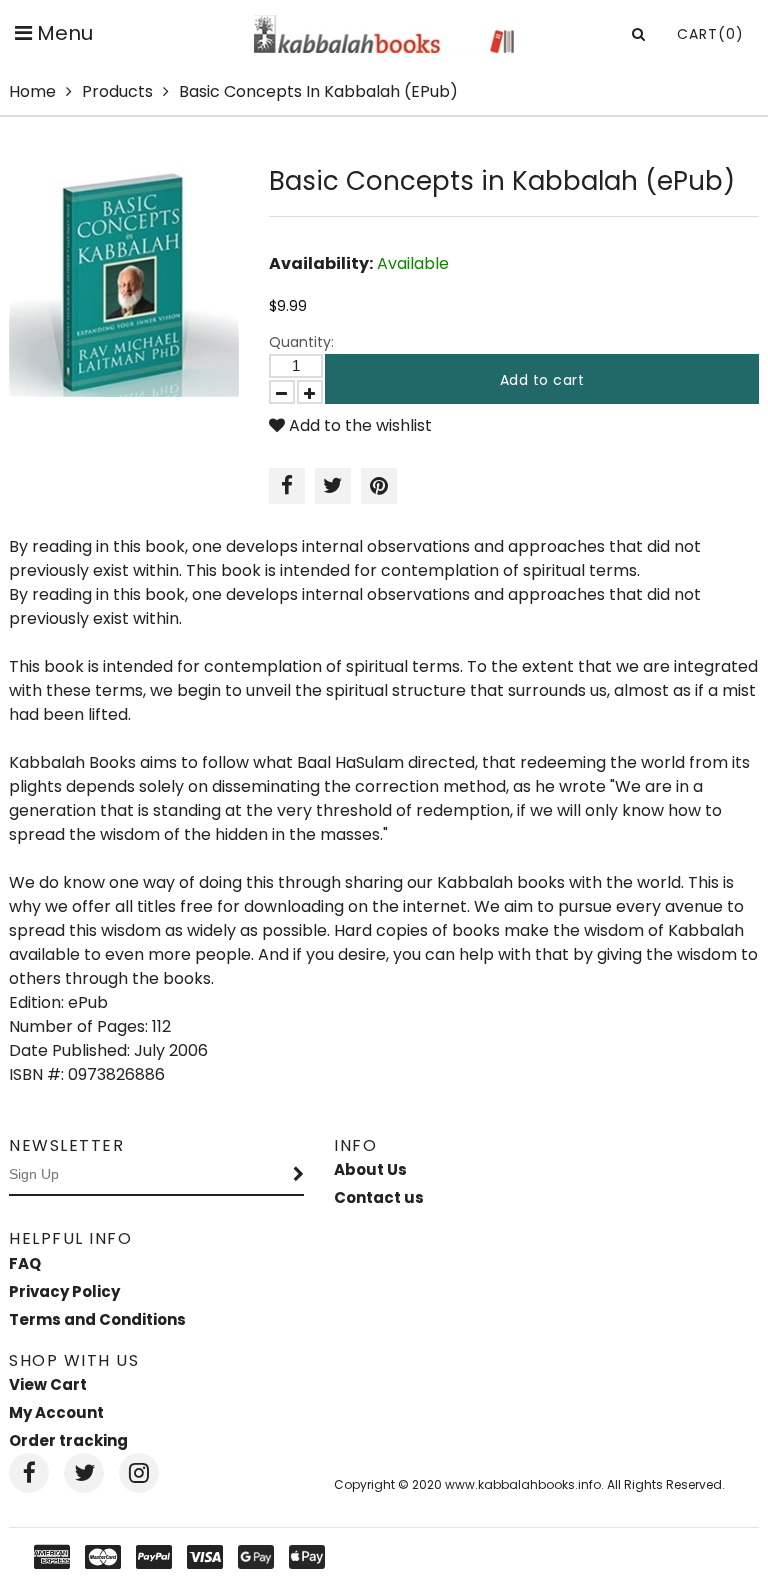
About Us (370, 1169)
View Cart (48, 1384)
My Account (56, 1412)
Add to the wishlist (358, 425)
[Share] (287, 486)
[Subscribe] (299, 1175)
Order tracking (68, 1440)
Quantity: (301, 342)
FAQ (25, 1263)
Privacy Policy (64, 1291)
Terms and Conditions (97, 1319)
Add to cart (542, 380)
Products (117, 91)
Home (32, 91)
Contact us (379, 1197)
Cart (710, 34)
